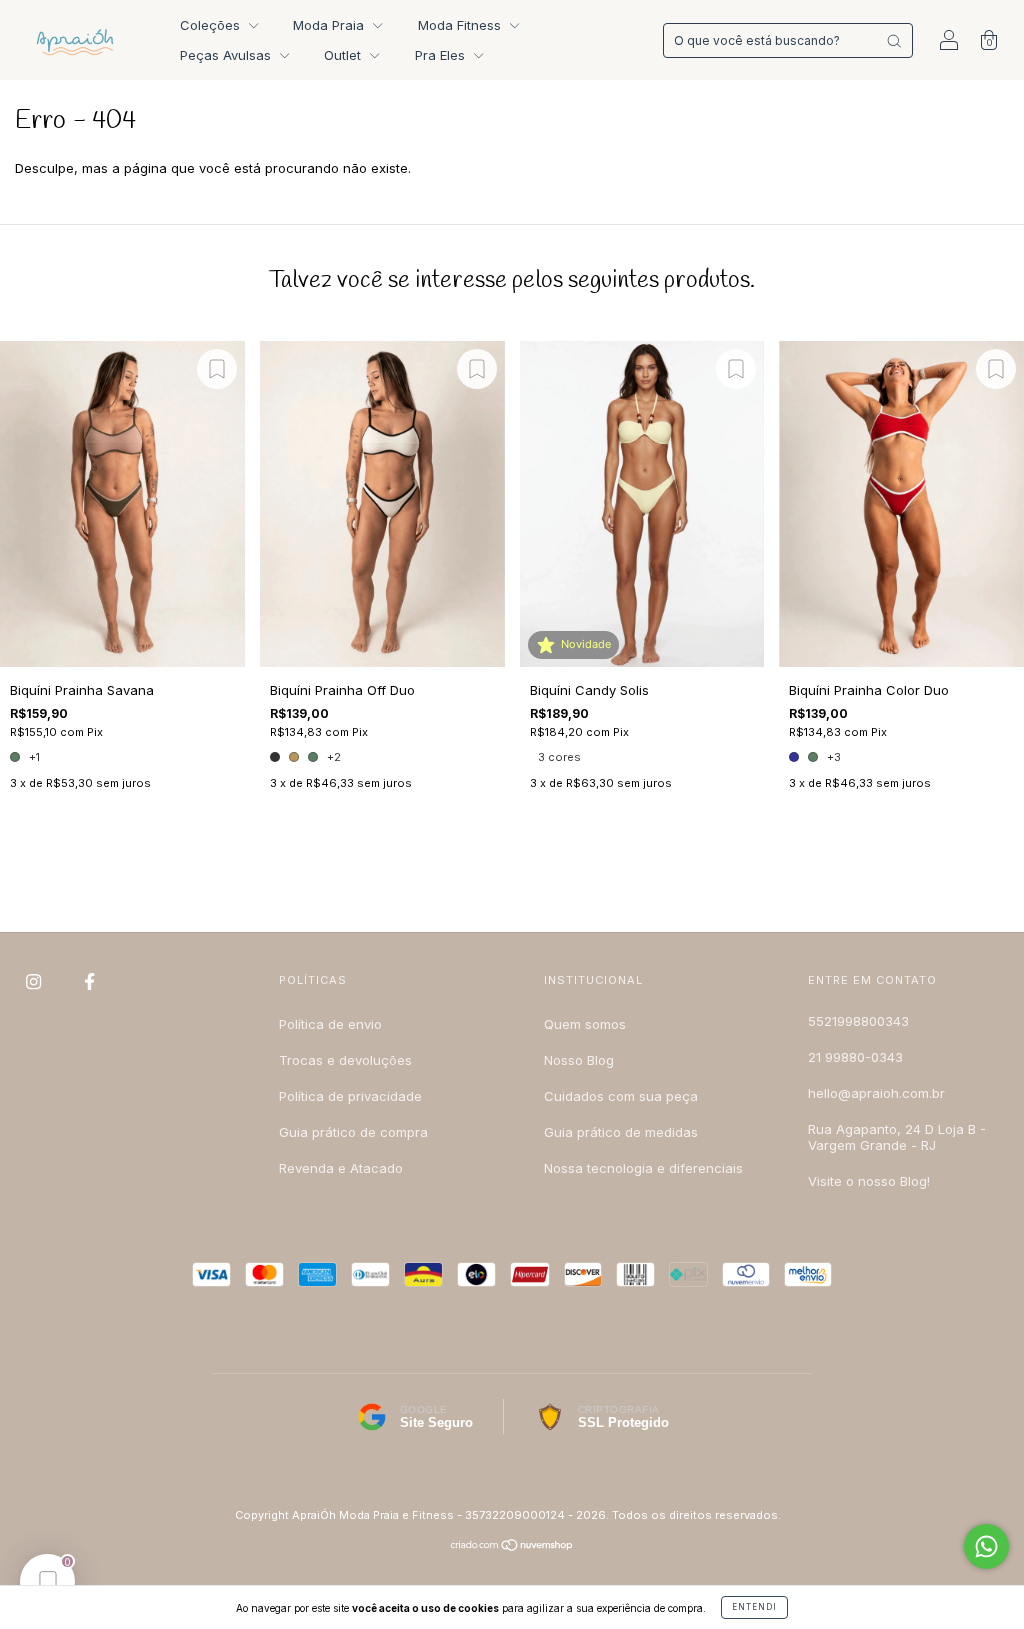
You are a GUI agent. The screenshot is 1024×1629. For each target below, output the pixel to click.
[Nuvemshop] (512, 1547)
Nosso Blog (579, 1060)
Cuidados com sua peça (621, 1096)
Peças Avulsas (227, 55)
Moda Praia (330, 25)
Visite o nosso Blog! (869, 1181)
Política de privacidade (350, 1096)
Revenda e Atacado (341, 1168)
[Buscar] (894, 41)
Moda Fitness (461, 25)
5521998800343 (858, 1021)
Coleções (212, 25)
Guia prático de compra (353, 1132)
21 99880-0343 (855, 1057)
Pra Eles (442, 55)
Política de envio (330, 1024)
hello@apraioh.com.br (876, 1093)
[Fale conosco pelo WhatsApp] (986, 1546)
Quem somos (585, 1024)
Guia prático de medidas (621, 1132)
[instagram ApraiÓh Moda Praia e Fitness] (35, 981)
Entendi (754, 1607)
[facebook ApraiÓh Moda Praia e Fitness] (89, 981)
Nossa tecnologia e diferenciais (643, 1168)
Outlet (344, 55)
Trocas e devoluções (345, 1060)
